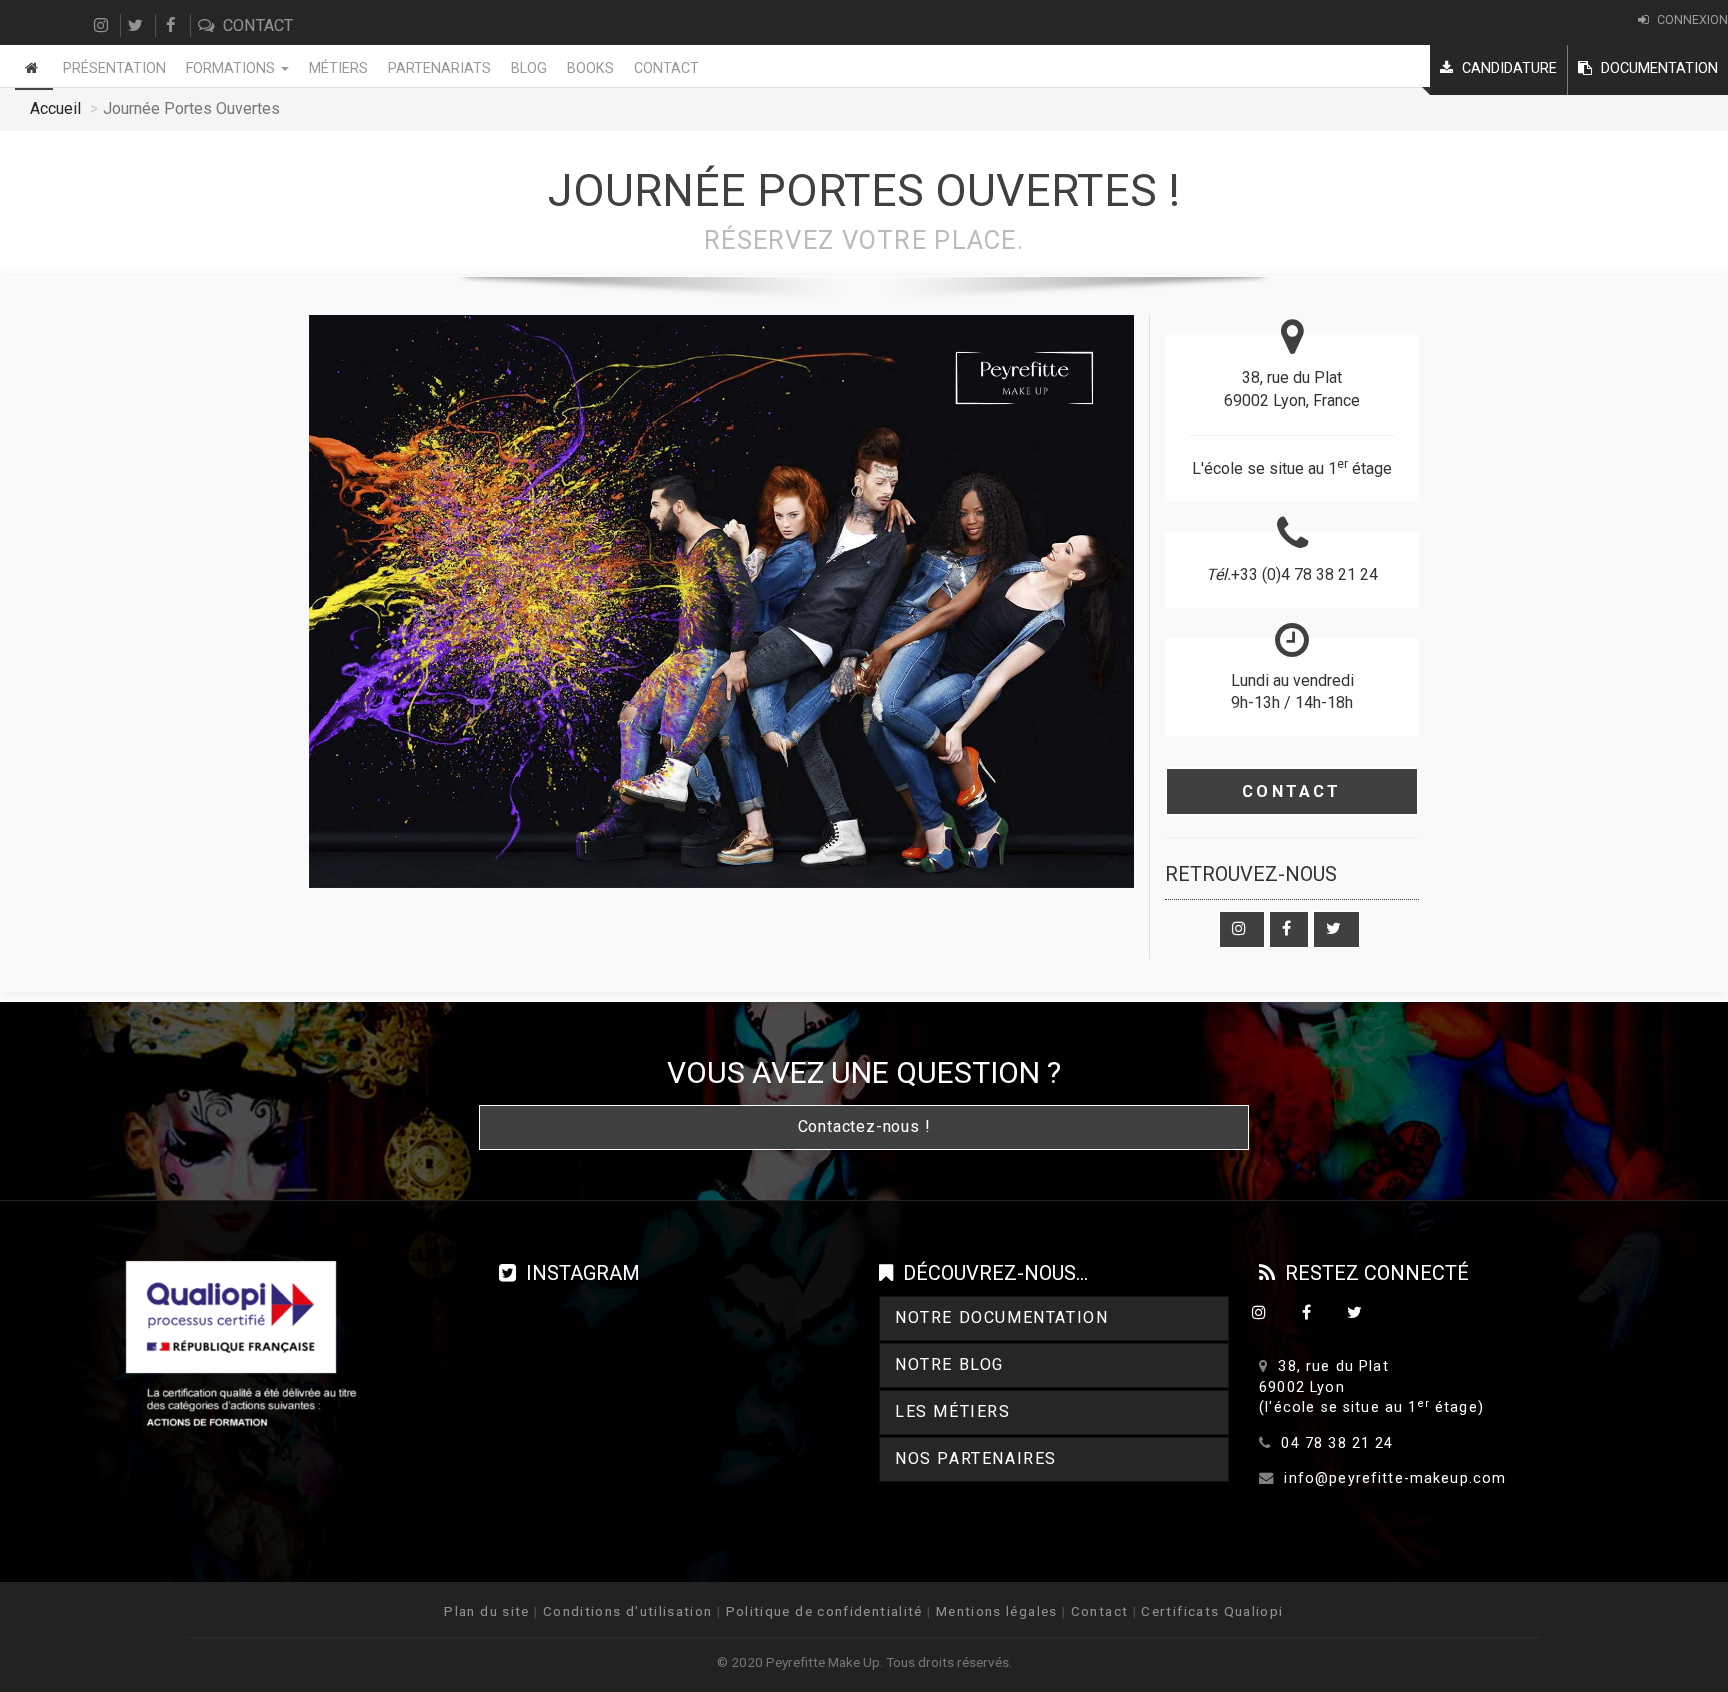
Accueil (55, 108)
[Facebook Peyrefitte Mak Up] (1289, 929)
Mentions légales (997, 1611)
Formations (232, 68)
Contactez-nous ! (864, 1126)
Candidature (1507, 68)
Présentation (114, 68)
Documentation (1657, 68)
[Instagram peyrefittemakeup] (103, 25)
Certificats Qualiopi (1212, 1611)
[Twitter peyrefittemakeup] (138, 25)
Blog (529, 68)
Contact (256, 25)
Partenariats (439, 68)
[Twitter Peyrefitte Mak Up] (1336, 929)
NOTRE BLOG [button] (949, 1364)
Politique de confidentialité (824, 1611)
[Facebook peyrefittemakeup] (173, 25)
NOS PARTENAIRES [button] (976, 1458)
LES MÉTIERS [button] (953, 1411)
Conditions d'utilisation (628, 1611)
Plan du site (486, 1611)
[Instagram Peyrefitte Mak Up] (1242, 929)
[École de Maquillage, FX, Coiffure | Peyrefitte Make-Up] (34, 67)
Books (590, 68)
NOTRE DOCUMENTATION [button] (1001, 1317)
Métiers (338, 68)
